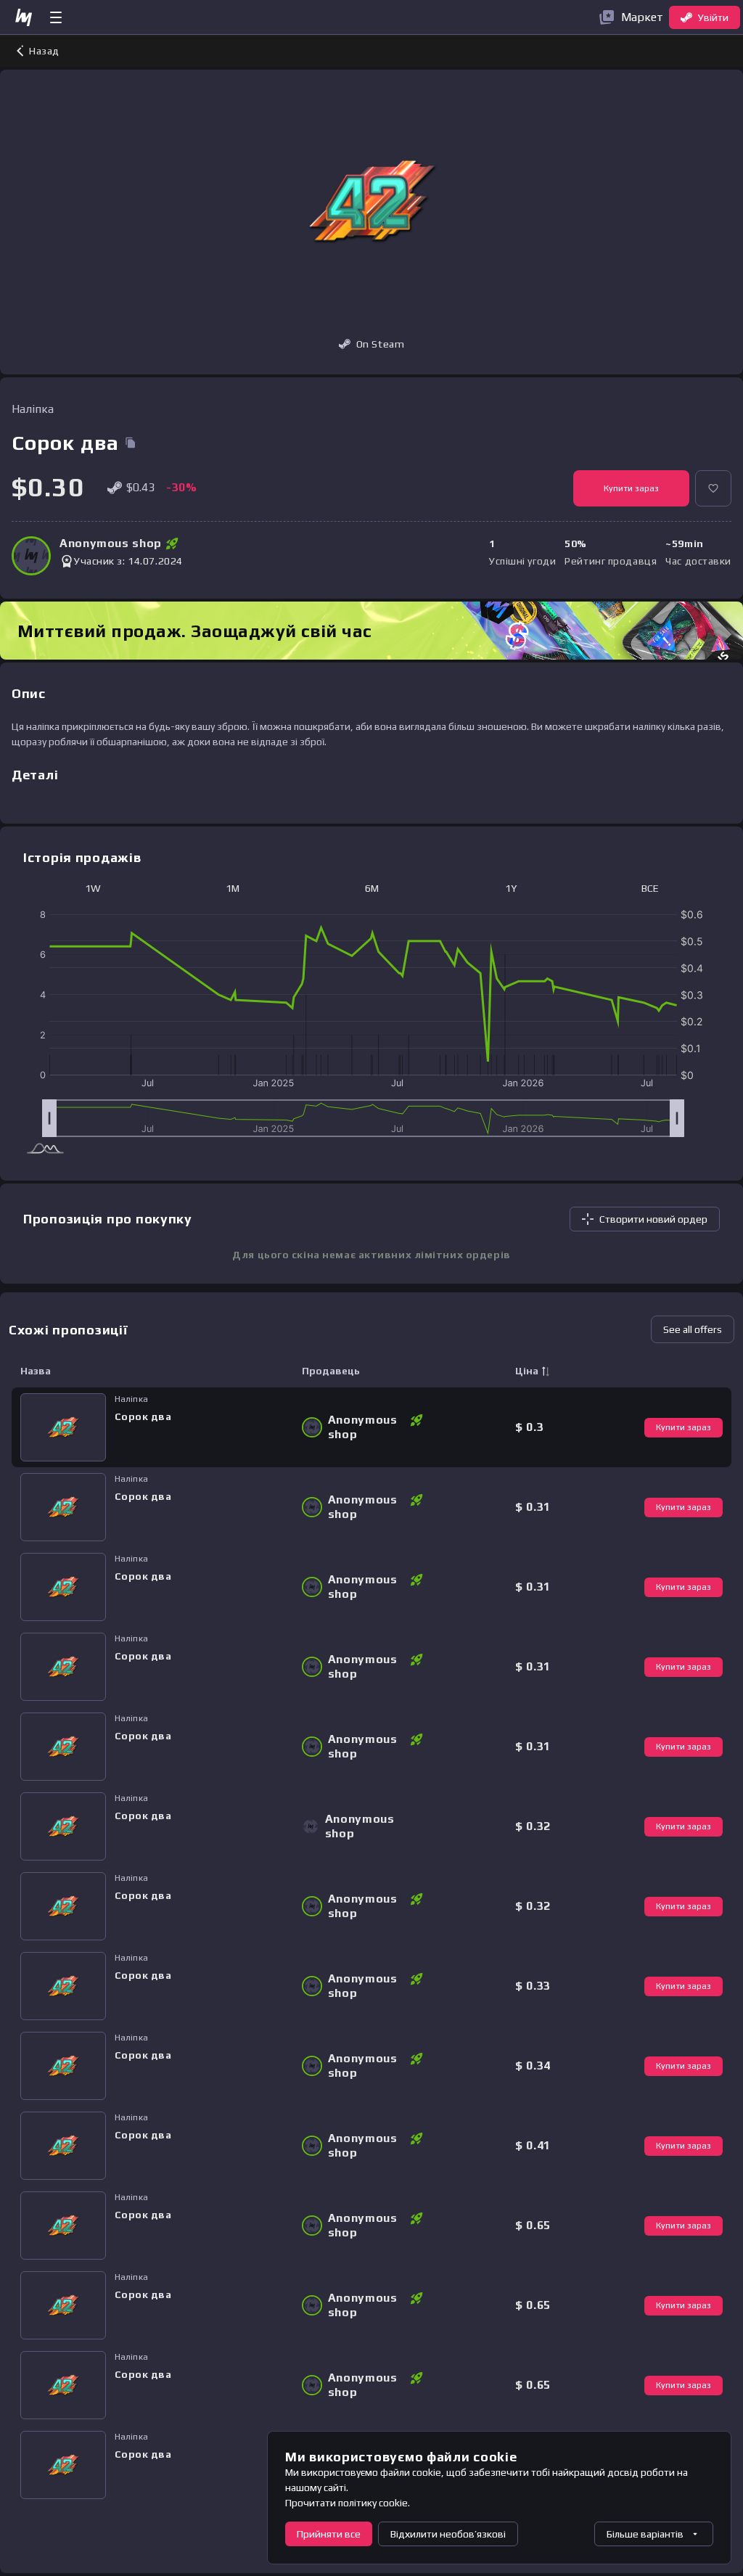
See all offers (693, 1329)
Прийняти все (329, 2534)
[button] (713, 488)
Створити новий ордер (653, 1219)
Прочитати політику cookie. (348, 2503)
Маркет (642, 17)
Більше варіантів (645, 2534)
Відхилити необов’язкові (448, 2534)
